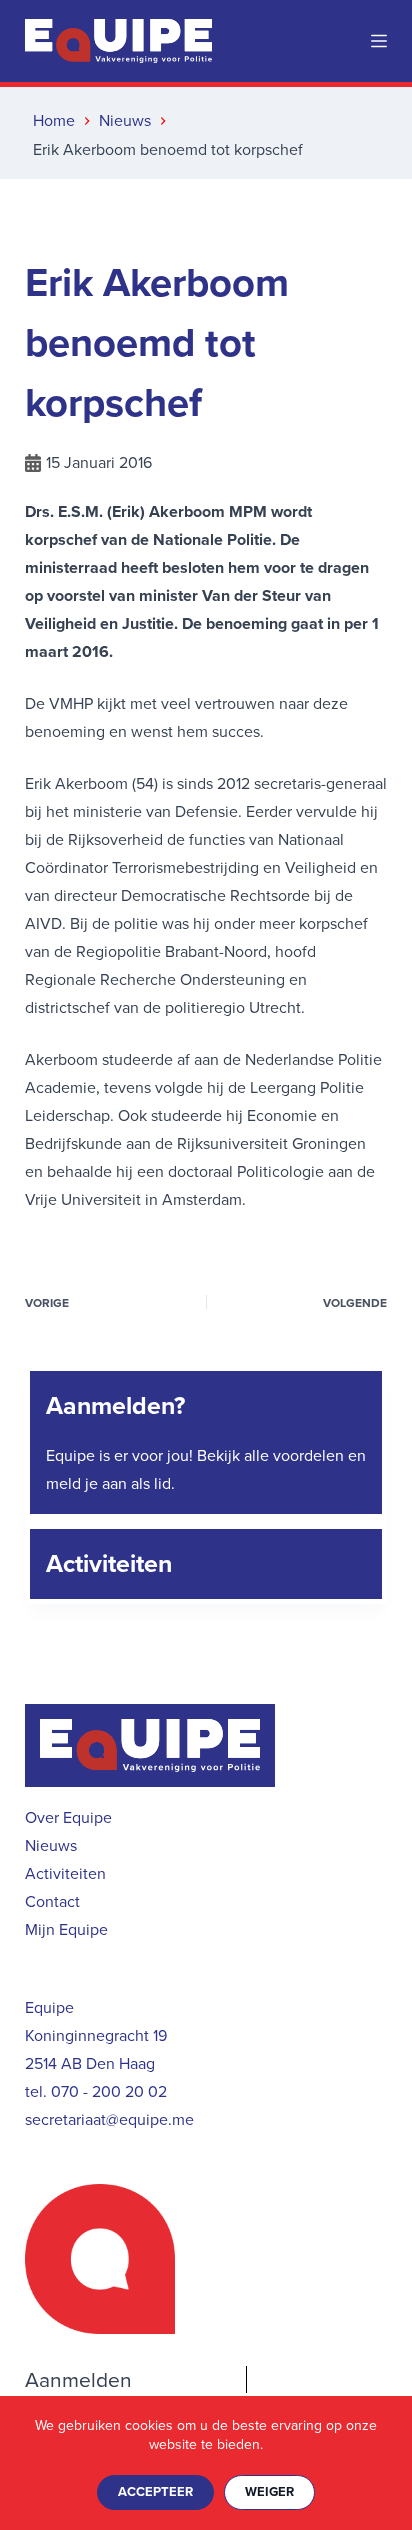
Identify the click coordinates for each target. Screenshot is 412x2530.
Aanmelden (78, 2379)
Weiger (269, 2491)
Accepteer (155, 2491)
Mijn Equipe (66, 1929)
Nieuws (51, 1845)
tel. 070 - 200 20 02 (96, 2091)
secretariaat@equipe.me (109, 2119)
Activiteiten (109, 1563)
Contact (52, 1901)
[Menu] (379, 41)
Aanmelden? (115, 1405)
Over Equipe (68, 1817)
